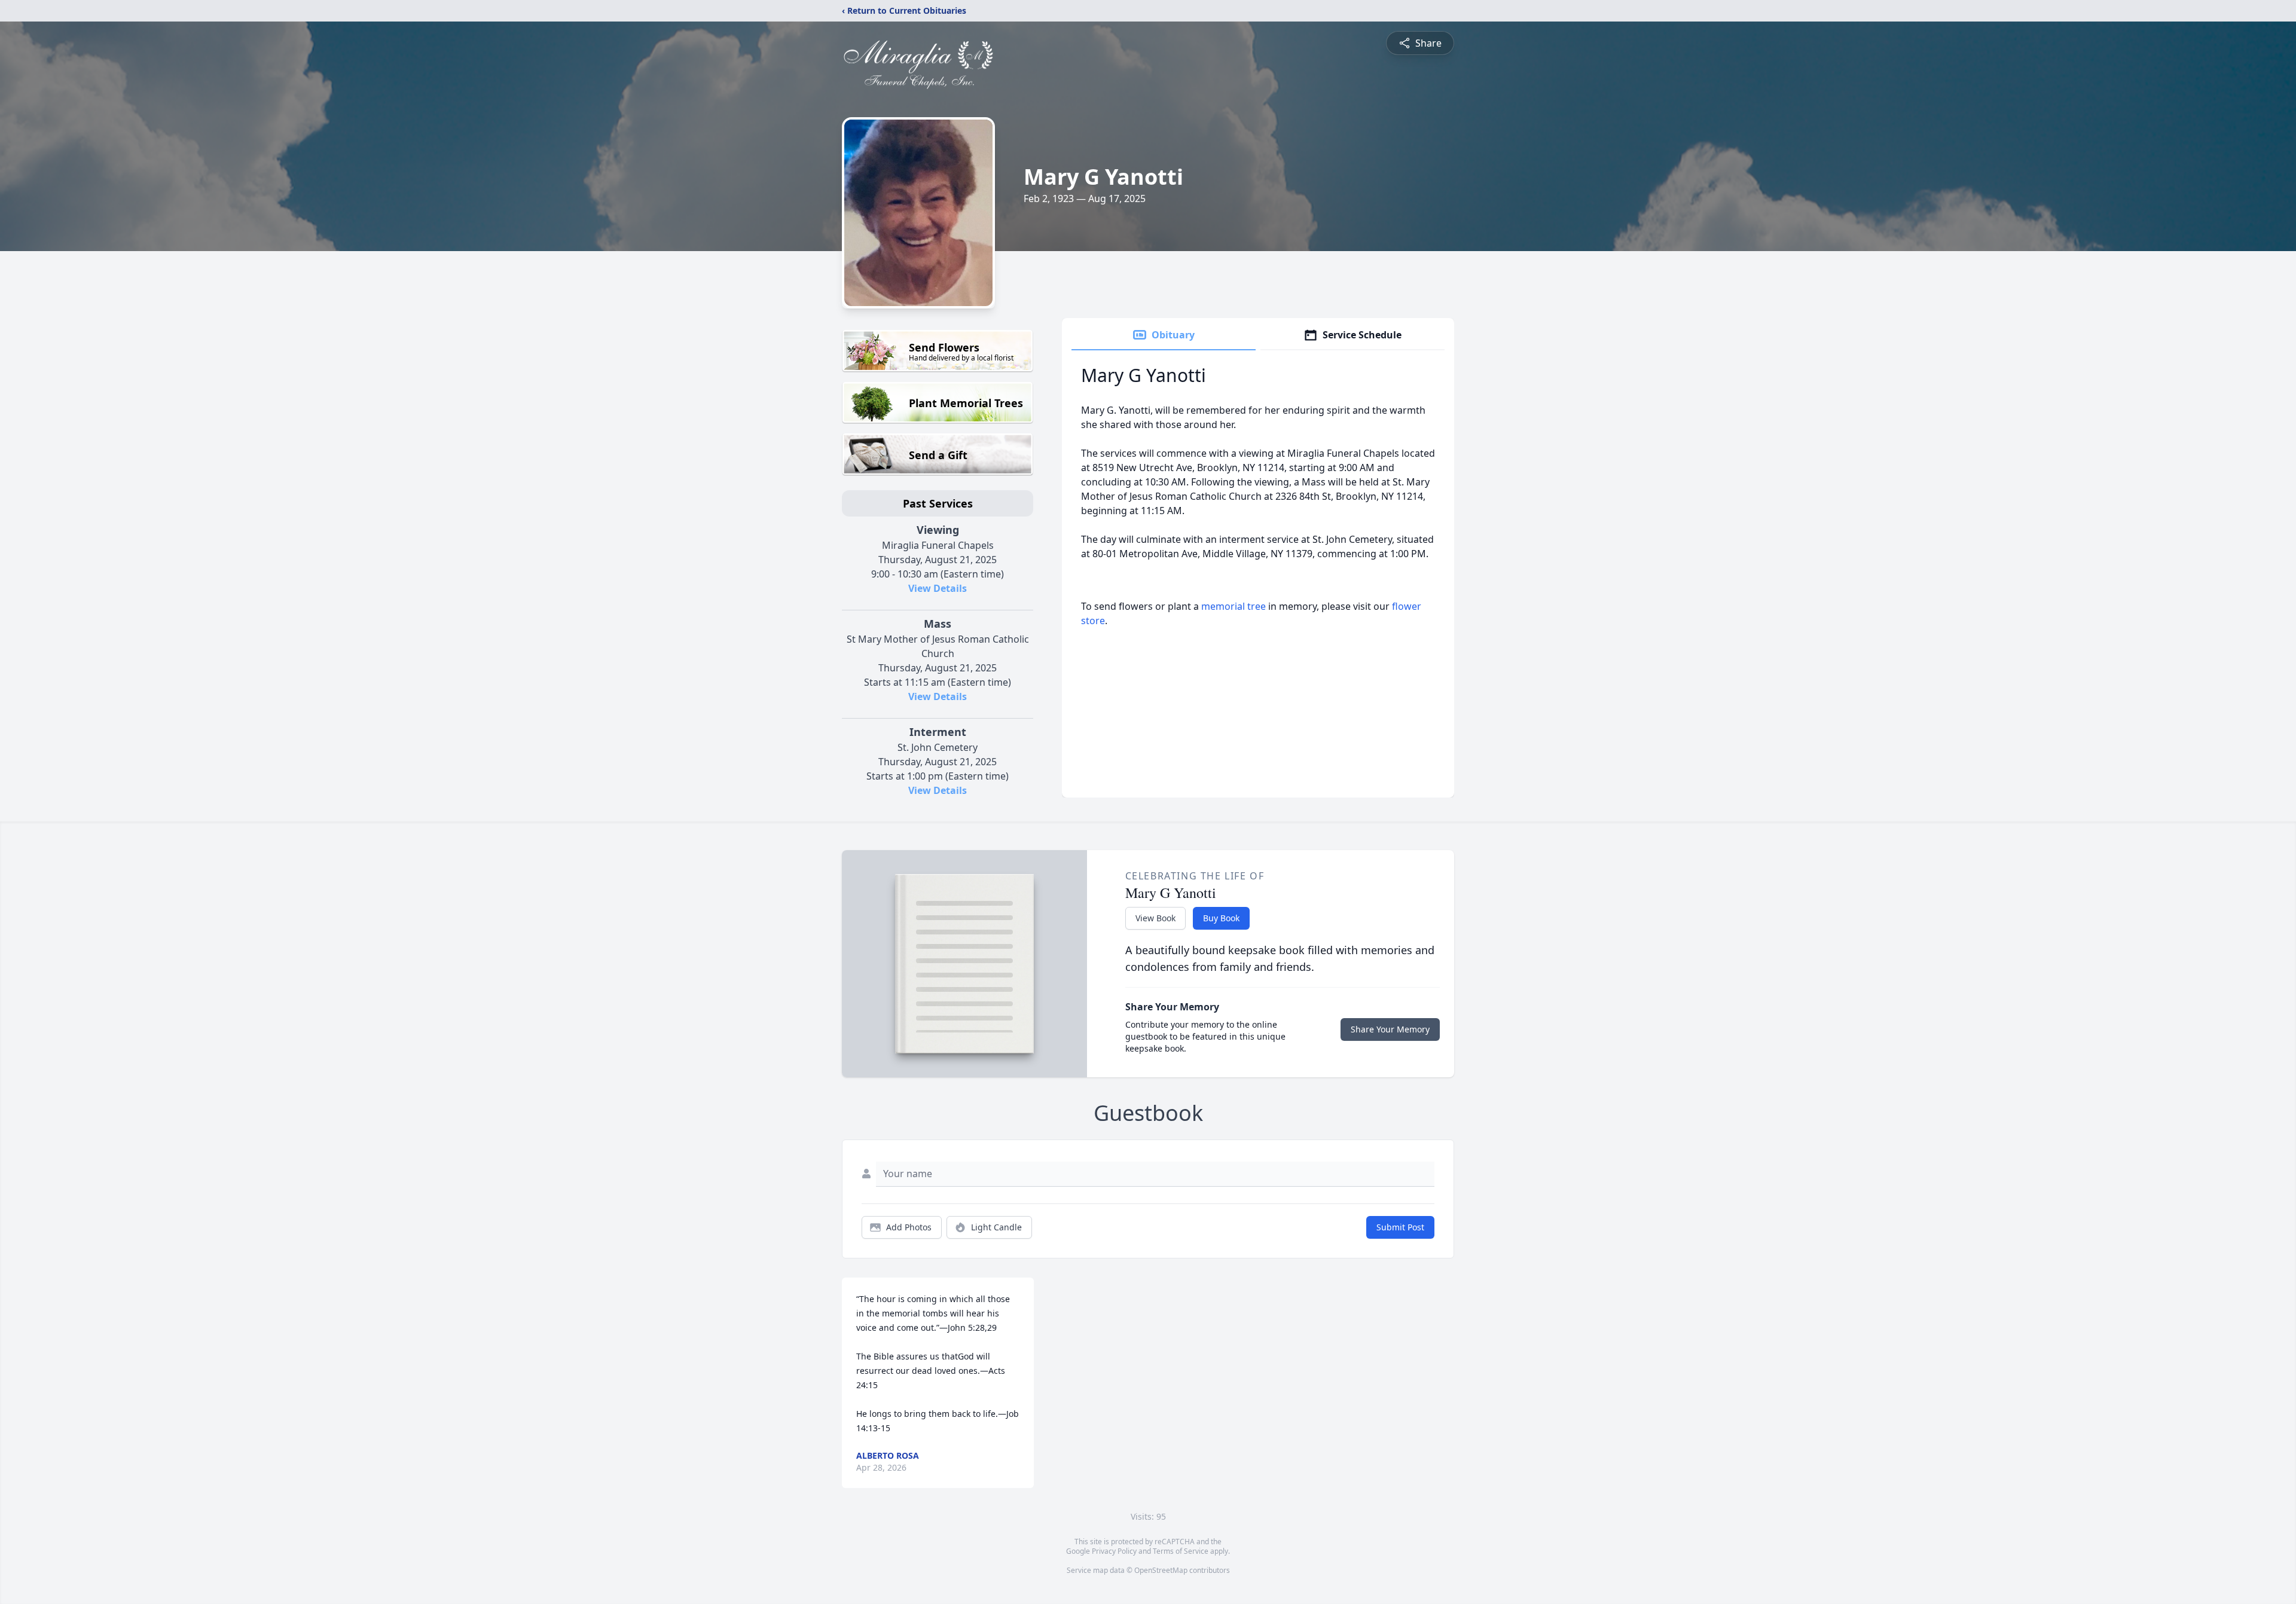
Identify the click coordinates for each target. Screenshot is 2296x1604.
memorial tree (1234, 606)
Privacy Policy (1114, 1551)
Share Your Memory (1390, 1029)
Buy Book (1221, 918)
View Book (1155, 918)
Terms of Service (1181, 1551)
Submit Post (1400, 1227)
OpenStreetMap (1161, 1570)
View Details (938, 588)
